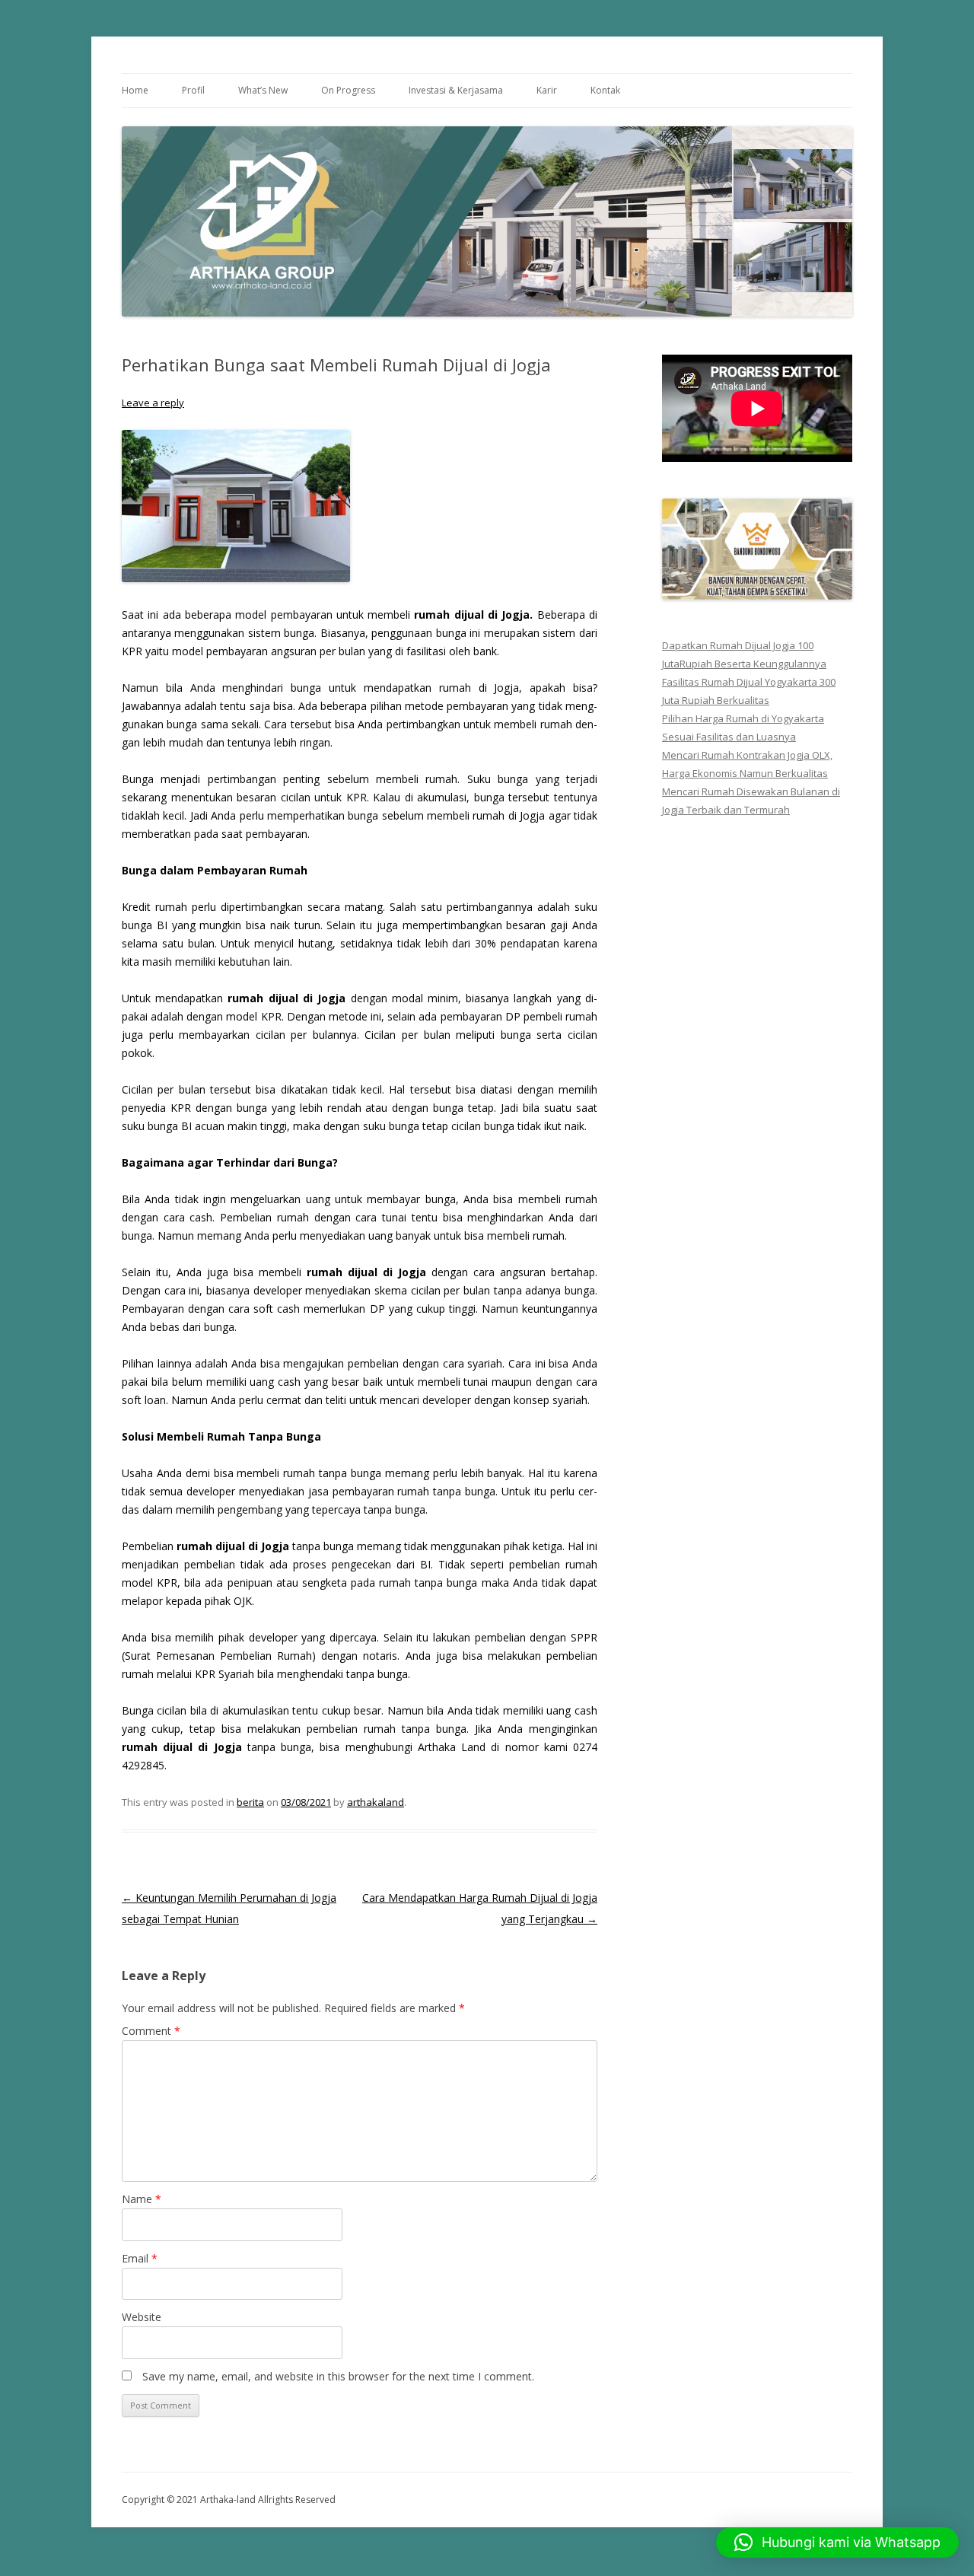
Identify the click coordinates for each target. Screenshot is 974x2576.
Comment (151, 2031)
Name (142, 2199)
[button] (837, 2543)
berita (250, 1802)
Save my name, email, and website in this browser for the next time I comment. (338, 2376)
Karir (547, 90)
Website (142, 2317)
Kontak (605, 90)
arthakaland (376, 1802)
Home (135, 90)
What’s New (263, 90)
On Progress (348, 90)
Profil (193, 90)
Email (140, 2258)
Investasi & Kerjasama (456, 90)
